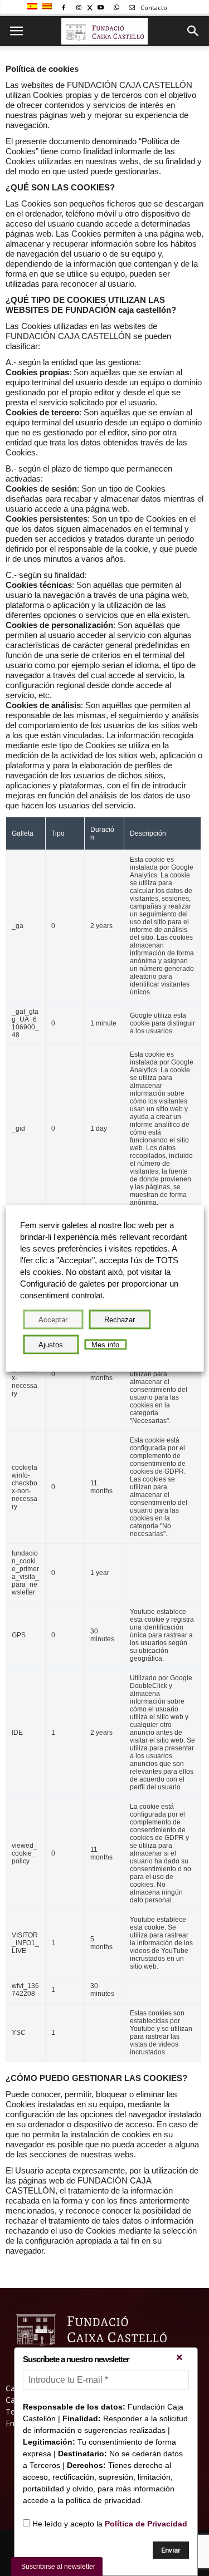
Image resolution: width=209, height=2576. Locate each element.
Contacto (153, 8)
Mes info (105, 1344)
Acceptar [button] (53, 1319)
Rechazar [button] (120, 1319)
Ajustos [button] (51, 1344)
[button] (193, 31)
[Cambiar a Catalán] (48, 7)
